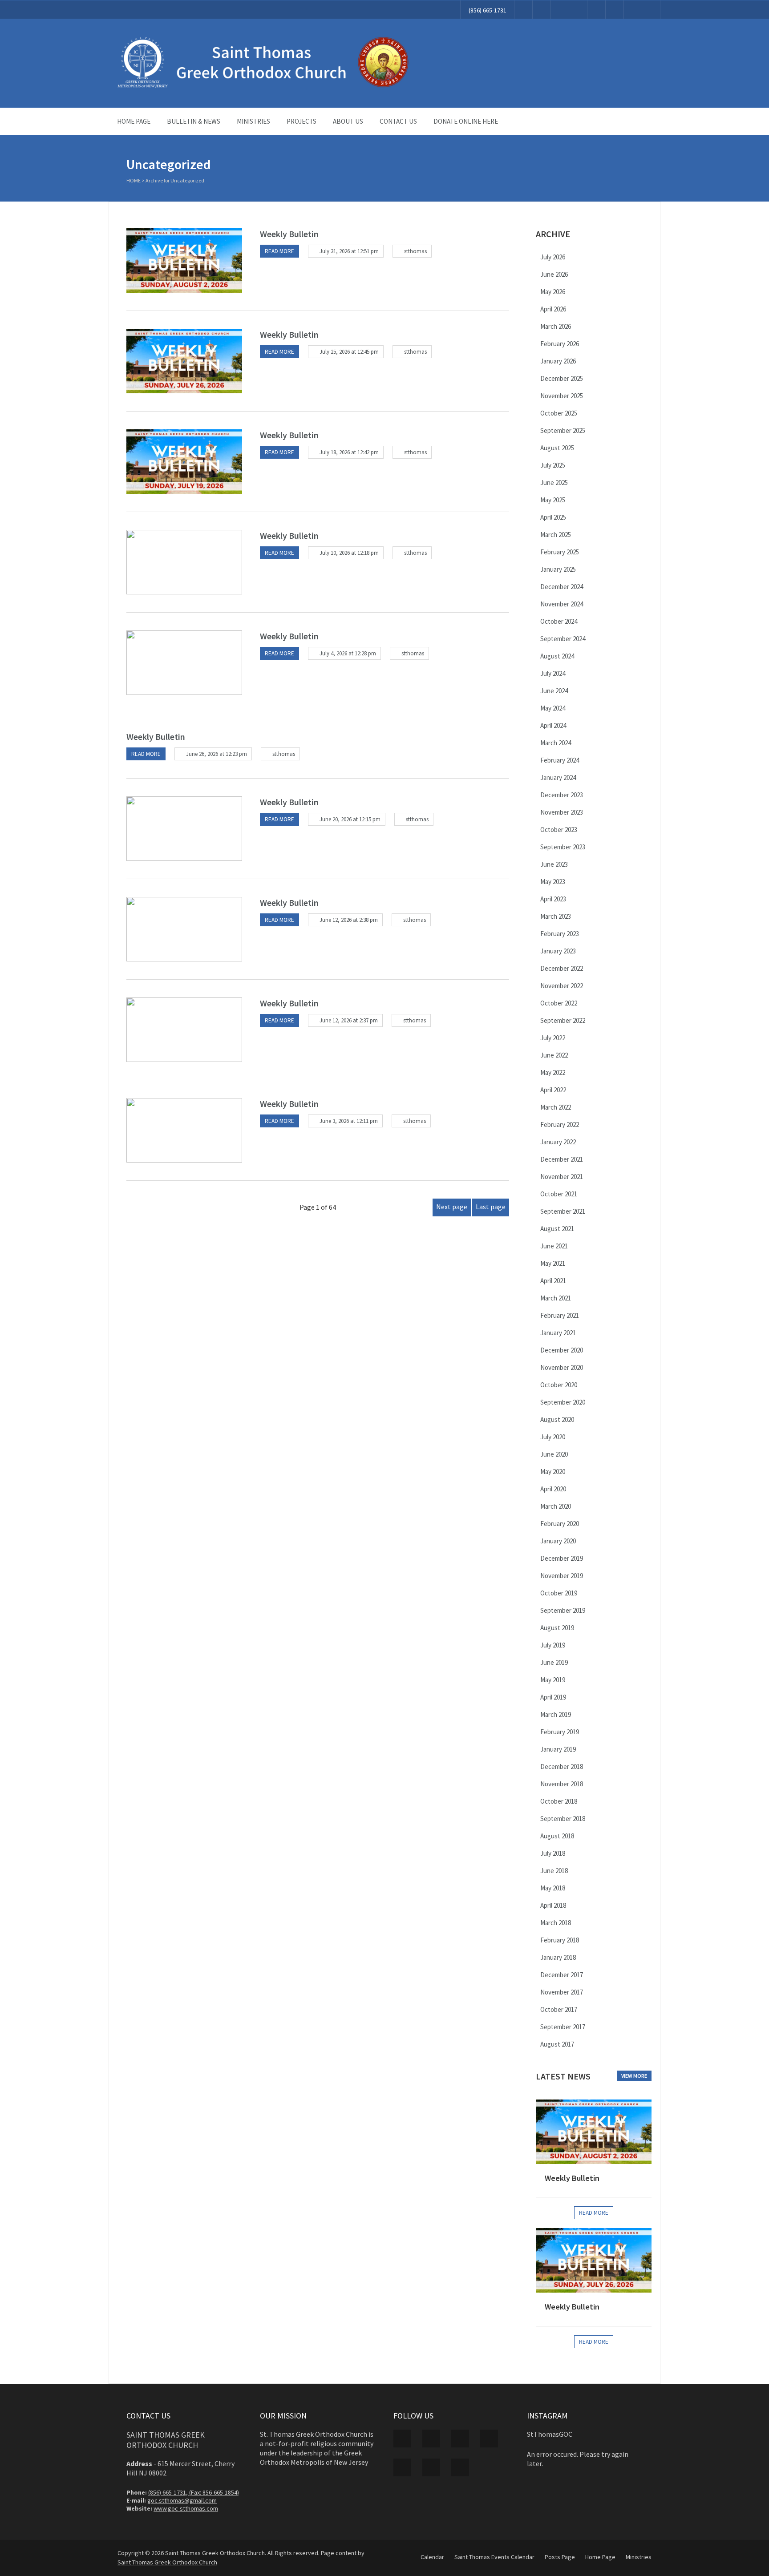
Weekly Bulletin (289, 234)
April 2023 (553, 899)
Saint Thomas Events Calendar (494, 2557)
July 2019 (553, 1645)
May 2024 (553, 708)
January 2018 (558, 1957)
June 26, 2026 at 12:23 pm (217, 754)
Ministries (253, 121)
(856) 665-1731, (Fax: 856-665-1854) (194, 2492)
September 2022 (563, 1020)
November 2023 (562, 812)
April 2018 (553, 1905)
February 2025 (560, 552)
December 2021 (562, 1159)
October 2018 (559, 1801)
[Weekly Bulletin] (184, 260)
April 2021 (553, 1281)
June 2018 (554, 1871)
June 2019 (554, 1662)
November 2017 (562, 1992)
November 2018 (562, 1784)
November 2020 (562, 1367)
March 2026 (556, 326)
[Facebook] (523, 10)
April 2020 (553, 1489)
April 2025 (553, 517)
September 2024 (563, 639)
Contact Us (398, 121)
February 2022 (560, 1124)
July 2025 (553, 465)
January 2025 (558, 569)
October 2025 (559, 413)
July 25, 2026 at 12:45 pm (349, 352)
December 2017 (562, 1975)
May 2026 (553, 292)
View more (634, 2076)
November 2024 (562, 604)
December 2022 (562, 968)
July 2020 (553, 1437)
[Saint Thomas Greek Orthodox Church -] (264, 86)
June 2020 (554, 1454)
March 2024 (556, 743)
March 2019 (556, 1714)
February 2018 (560, 1940)
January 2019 (558, 1749)
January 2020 (558, 1541)
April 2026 (553, 309)
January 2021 (558, 1333)
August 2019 (557, 1628)
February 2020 (560, 1524)
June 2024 (554, 691)
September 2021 (563, 1211)
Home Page (134, 121)
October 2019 (559, 1593)
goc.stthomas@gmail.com (182, 2500)
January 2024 (558, 777)
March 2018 (556, 1923)
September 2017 (563, 2027)
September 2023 (563, 847)
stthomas (415, 251)
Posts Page (560, 2557)
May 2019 (553, 1680)
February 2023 (560, 934)
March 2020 (556, 1506)
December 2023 (562, 795)
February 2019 (560, 1732)
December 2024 (562, 587)
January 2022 (558, 1142)
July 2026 (553, 257)
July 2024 (553, 673)
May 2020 (553, 1472)
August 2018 (557, 1836)
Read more (279, 251)
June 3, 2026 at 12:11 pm (349, 1121)
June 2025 (554, 482)
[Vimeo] (596, 10)
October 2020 (559, 1385)
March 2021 (556, 1298)
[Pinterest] (578, 10)
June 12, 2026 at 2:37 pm (349, 1020)
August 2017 (557, 2044)
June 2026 (554, 274)
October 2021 (559, 1194)
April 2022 (553, 1090)
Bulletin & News (194, 121)
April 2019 (553, 1697)
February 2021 (560, 1315)
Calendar (432, 2557)
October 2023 (559, 830)
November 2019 (562, 1576)
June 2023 (554, 864)
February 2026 (560, 344)
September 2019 (563, 1610)
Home (134, 180)
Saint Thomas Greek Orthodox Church (167, 2562)
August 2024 (557, 656)
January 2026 (558, 361)
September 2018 (563, 1819)
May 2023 (553, 882)
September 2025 (563, 430)
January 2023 (558, 951)
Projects (302, 121)
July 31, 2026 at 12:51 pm (349, 251)
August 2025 (557, 448)
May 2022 (553, 1072)
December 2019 (562, 1558)
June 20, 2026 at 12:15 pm (350, 819)
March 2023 (556, 916)
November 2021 (562, 1177)
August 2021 (557, 1229)
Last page (491, 1207)
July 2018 (553, 1853)
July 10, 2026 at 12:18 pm (349, 553)
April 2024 (553, 725)
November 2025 (562, 396)
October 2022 (559, 1003)
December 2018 (562, 1766)
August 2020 (557, 1419)
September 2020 (563, 1402)
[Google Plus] (560, 10)
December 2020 (562, 1350)
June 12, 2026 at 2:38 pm (349, 920)
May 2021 (553, 1263)
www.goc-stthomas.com (186, 2508)
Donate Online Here (466, 121)
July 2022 (553, 1038)
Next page (452, 1207)
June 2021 (554, 1246)
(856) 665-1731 (488, 10)
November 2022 (562, 986)
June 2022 (554, 1055)
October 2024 (559, 621)
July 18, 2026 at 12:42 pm (349, 452)
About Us (348, 121)
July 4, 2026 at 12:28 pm (348, 653)
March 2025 (556, 535)
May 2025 (553, 500)
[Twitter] (542, 10)
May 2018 (553, 1888)
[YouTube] (615, 10)
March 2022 (556, 1107)
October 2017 (559, 2009)
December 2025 (562, 378)
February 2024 (560, 760)
